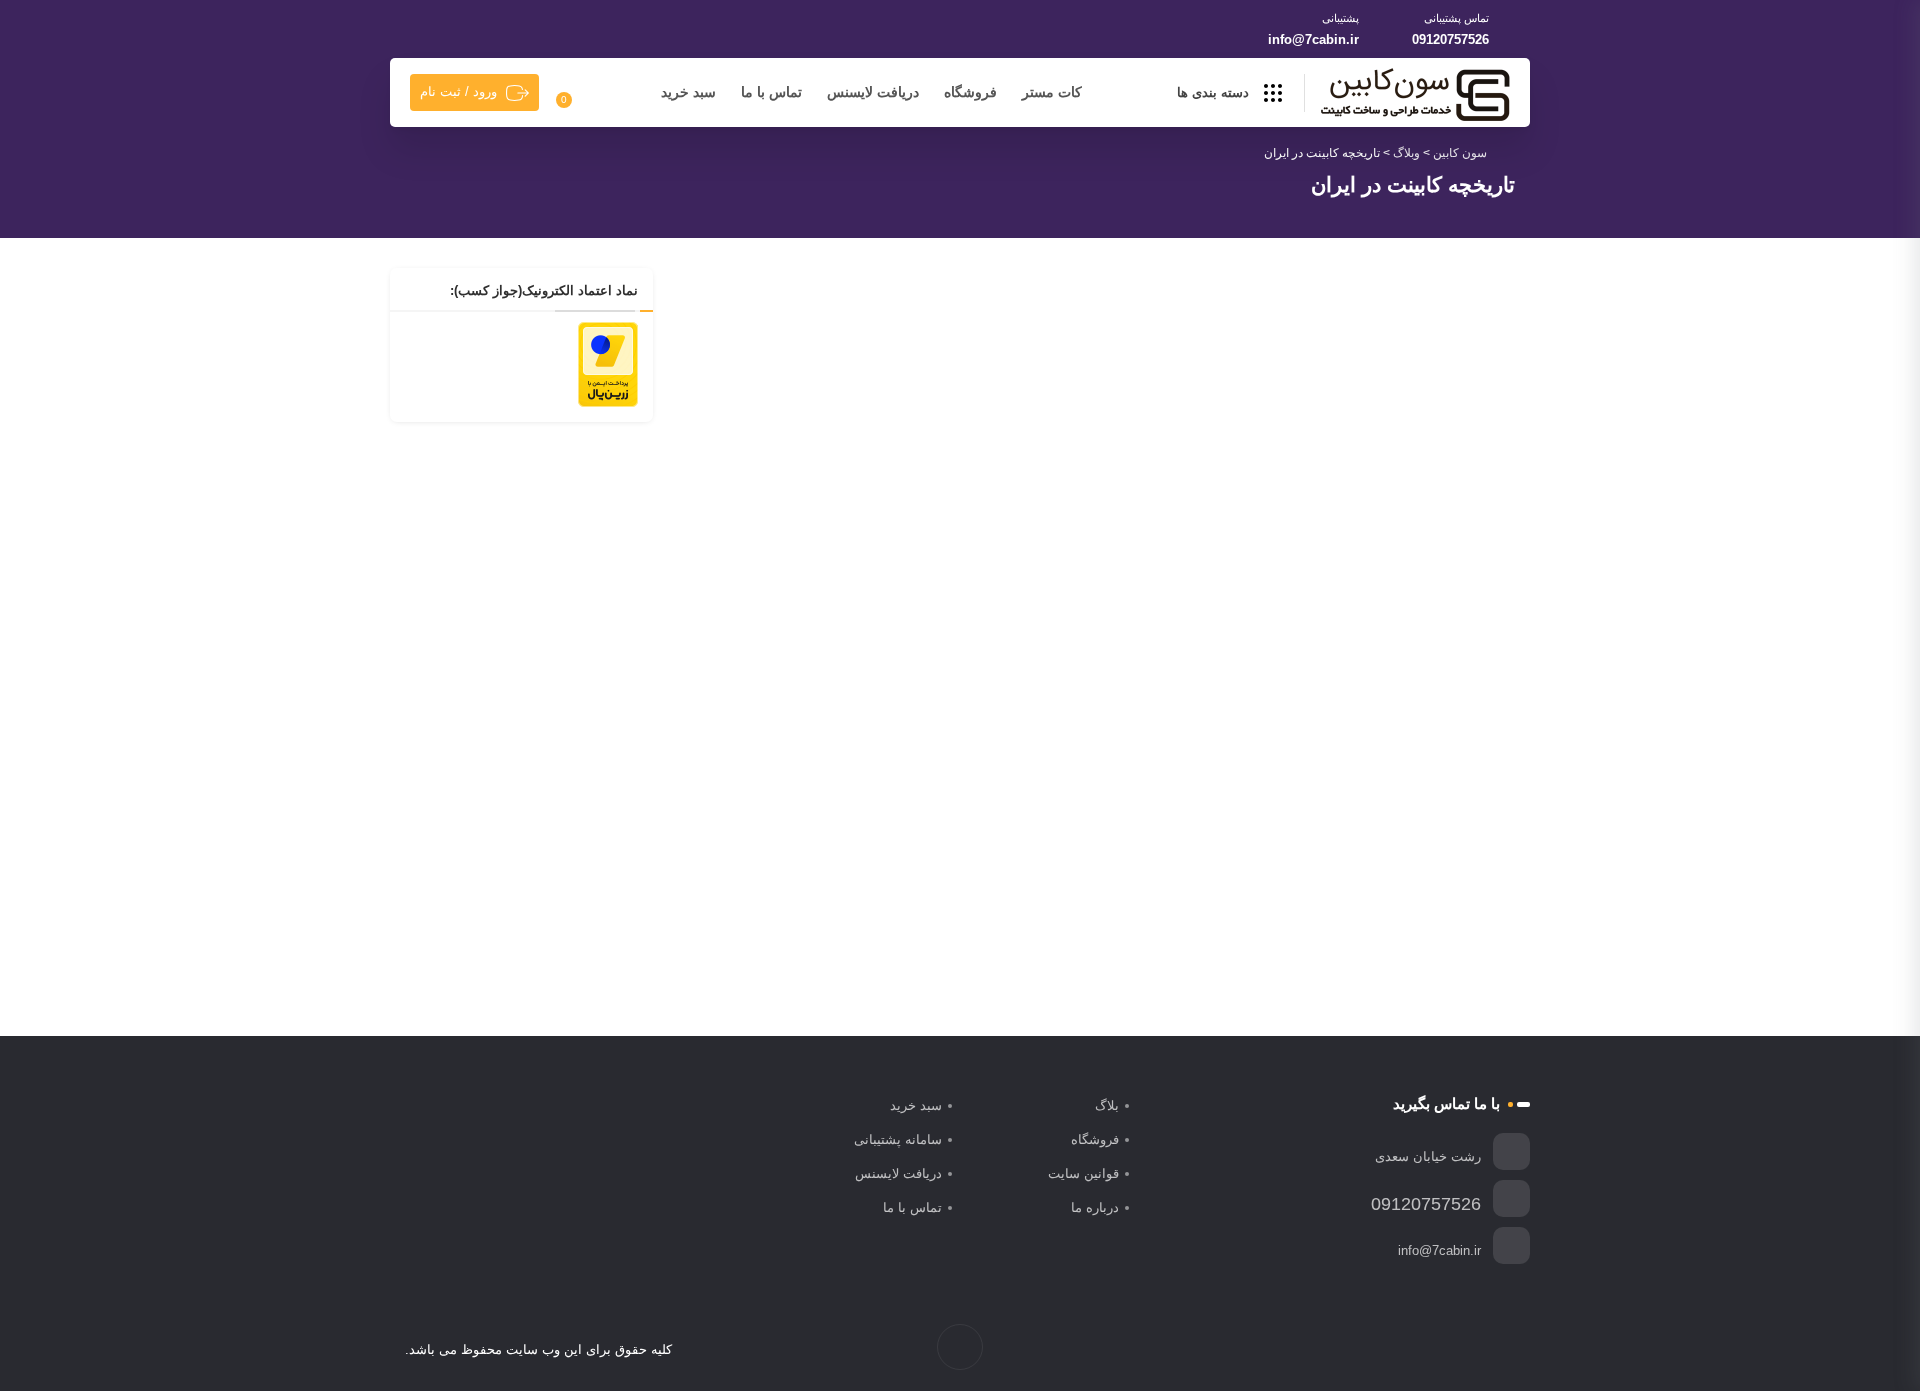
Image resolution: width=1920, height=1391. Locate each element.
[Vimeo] (1441, 1350)
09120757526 (1450, 39)
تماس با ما (771, 92)
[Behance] (1420, 1350)
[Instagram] (1462, 1350)
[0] (575, 93)
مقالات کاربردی (934, 762)
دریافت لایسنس (873, 92)
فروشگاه (970, 92)
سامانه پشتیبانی (898, 1139)
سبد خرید (688, 92)
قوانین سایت (1083, 1173)
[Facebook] (1504, 1350)
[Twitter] (1483, 1350)
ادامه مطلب (1039, 907)
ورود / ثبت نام (458, 91)
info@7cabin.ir (1313, 39)
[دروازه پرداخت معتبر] (608, 363)
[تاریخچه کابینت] (887, 526)
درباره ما (1095, 1207)
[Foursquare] (1399, 1350)
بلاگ (1107, 1105)
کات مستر (1052, 92)
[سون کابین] (1415, 94)
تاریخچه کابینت (1028, 793)
